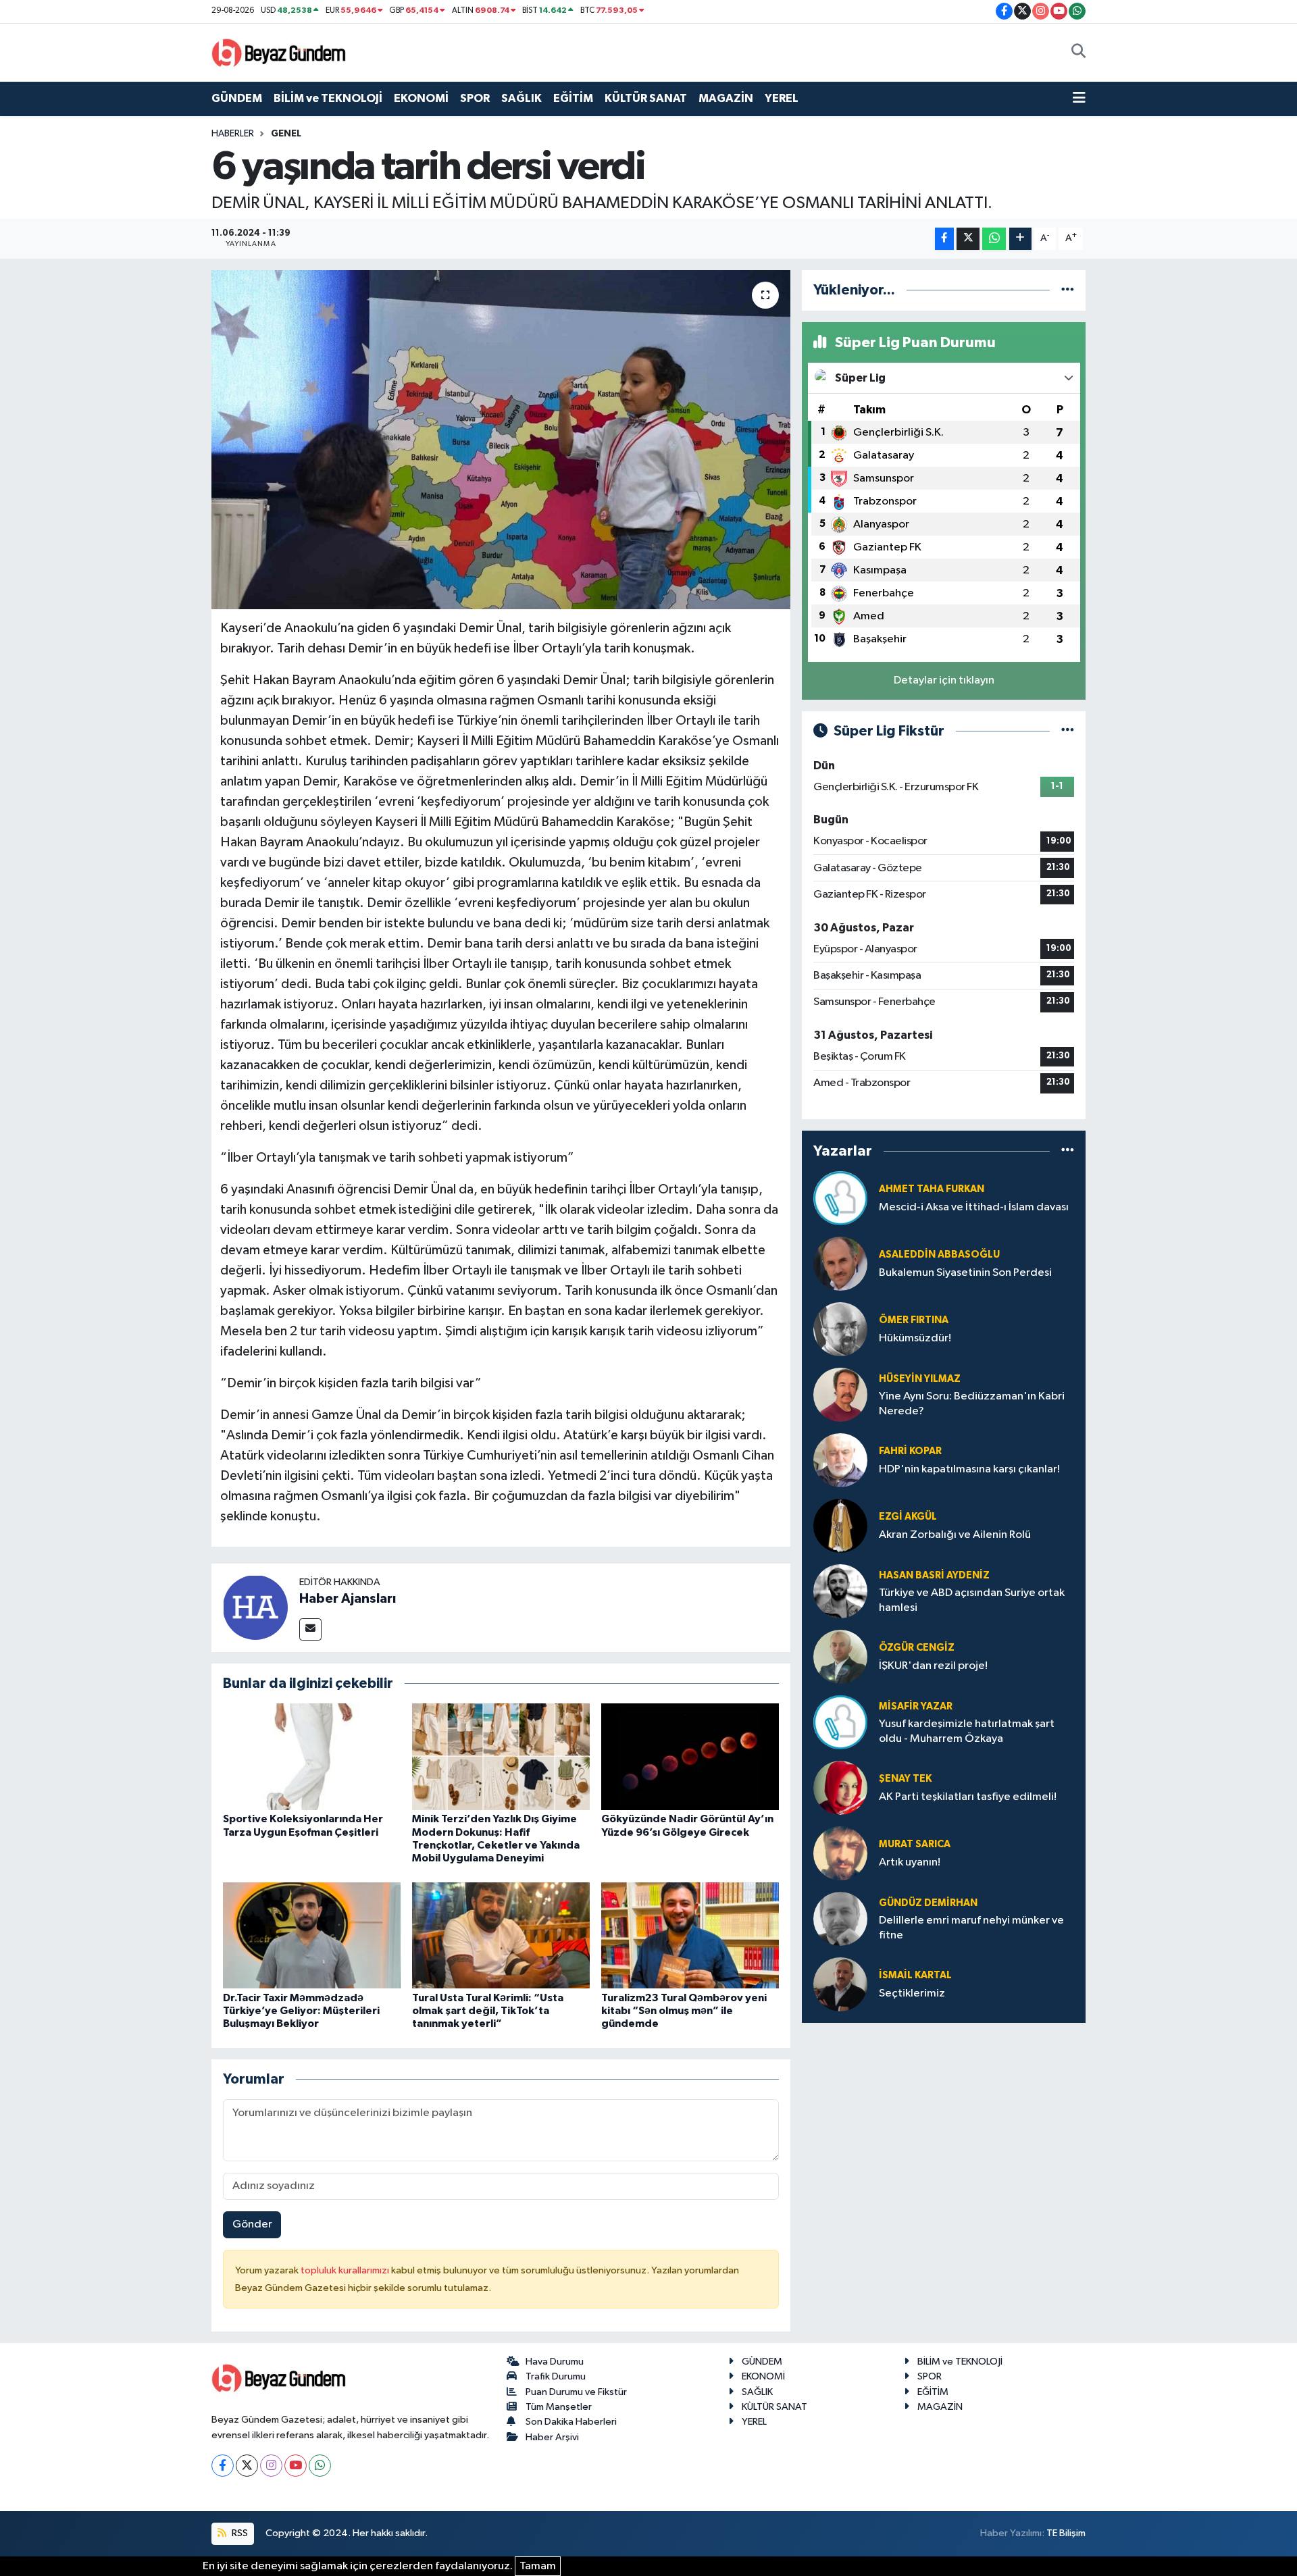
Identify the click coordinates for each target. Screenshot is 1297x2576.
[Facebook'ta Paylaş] (944, 239)
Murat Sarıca (915, 1844)
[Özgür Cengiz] (840, 1656)
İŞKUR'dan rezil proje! (933, 1666)
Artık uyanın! (910, 1862)
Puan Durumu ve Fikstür (576, 2392)
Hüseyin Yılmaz (920, 1379)
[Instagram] (271, 2466)
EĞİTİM (573, 98)
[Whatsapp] (320, 2466)
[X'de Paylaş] (968, 239)
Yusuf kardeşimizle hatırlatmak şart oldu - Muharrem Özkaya (967, 1731)
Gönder (252, 2224)
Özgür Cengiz (917, 1648)
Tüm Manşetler (559, 2407)
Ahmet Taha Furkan (932, 1189)
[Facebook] (223, 2466)
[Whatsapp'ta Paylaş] (994, 239)
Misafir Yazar (916, 1706)
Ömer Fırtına (914, 1320)
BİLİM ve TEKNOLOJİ (328, 98)
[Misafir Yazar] (840, 1722)
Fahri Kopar (910, 1451)
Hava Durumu (555, 2362)
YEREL (782, 98)
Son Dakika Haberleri (571, 2422)
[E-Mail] (310, 1629)
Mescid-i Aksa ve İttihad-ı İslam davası (974, 1207)
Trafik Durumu (556, 2376)
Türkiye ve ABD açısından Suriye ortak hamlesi (972, 1600)
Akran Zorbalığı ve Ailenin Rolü (955, 1535)
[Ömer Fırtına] (840, 1329)
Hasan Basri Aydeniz (934, 1575)
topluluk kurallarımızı (346, 2270)
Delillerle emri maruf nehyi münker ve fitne (971, 1928)
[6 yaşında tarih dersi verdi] (501, 440)
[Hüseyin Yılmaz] (840, 1394)
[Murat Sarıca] (840, 1853)
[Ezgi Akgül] (840, 1525)
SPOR (475, 98)
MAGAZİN (726, 98)
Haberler (233, 134)
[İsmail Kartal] (840, 1984)
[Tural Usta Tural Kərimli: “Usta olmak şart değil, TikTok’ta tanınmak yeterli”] (501, 1935)
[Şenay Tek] (840, 1787)
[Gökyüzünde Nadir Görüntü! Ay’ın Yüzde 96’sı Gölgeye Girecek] (690, 1756)
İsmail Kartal (915, 1975)
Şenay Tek (905, 1779)
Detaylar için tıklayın (944, 680)
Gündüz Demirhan (928, 1903)
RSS (239, 2533)
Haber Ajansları (348, 1599)
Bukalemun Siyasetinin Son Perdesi (965, 1273)
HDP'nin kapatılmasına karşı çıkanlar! (969, 1469)
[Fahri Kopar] (840, 1460)
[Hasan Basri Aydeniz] (840, 1591)
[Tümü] (1068, 290)
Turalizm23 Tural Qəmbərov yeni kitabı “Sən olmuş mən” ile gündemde (684, 2011)
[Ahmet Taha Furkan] (840, 1198)
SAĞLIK (522, 98)
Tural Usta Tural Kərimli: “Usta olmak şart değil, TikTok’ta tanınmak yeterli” (488, 2011)
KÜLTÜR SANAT (646, 98)
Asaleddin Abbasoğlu (939, 1255)
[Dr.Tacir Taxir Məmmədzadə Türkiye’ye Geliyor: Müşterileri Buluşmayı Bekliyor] (312, 1935)
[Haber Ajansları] (255, 1608)
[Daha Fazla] (1020, 239)
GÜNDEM (237, 98)
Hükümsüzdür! (915, 1338)
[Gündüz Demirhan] (840, 1918)
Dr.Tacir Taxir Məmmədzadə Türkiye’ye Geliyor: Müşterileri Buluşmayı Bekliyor (301, 2011)
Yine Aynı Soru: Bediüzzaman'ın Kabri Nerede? (972, 1403)
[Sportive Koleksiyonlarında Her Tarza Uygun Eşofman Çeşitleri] (312, 1756)
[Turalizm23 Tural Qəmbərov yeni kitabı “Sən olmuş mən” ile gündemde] (690, 1935)
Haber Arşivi (552, 2437)
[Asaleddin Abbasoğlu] (840, 1263)
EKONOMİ (421, 98)
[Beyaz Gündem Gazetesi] (279, 52)
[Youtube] (296, 2466)
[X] (247, 2466)
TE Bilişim (1066, 2533)
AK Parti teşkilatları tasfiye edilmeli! (968, 1797)
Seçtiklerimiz (912, 1993)
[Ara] (1078, 53)
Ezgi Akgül (908, 1517)
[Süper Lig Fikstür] (1068, 731)
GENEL (286, 134)
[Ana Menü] (1079, 99)
